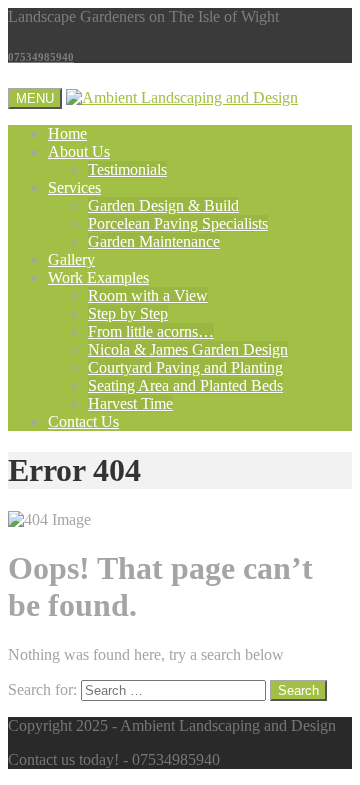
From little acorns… (151, 331)
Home (67, 133)
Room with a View (148, 295)
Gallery (71, 259)
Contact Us (83, 421)
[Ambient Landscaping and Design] (182, 97)
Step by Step (128, 313)
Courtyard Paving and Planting (185, 367)
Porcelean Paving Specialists (178, 223)
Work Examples (98, 277)
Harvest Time (130, 403)
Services (74, 187)
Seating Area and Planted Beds (185, 385)
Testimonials (127, 169)
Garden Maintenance (154, 241)
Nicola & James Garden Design (188, 349)
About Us (79, 151)
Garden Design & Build (163, 205)
